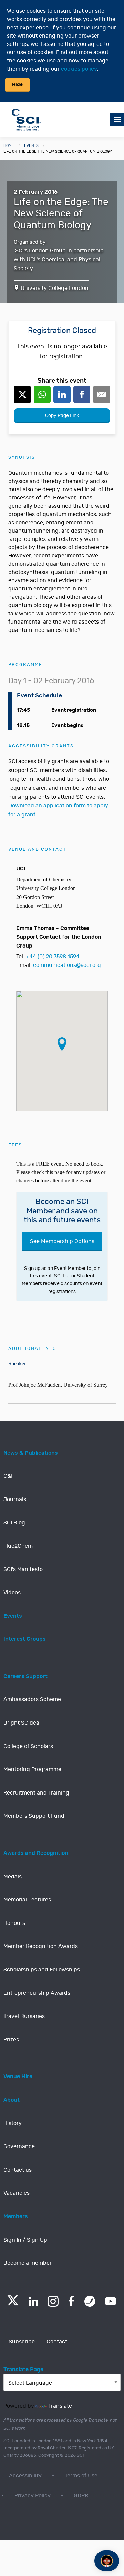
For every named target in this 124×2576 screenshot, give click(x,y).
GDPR (81, 2496)
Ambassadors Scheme (32, 1699)
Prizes (11, 2040)
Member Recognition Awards (41, 1946)
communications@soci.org (67, 965)
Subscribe (22, 2342)
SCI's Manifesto (23, 1569)
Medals (13, 1877)
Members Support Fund (34, 1816)
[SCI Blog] (90, 2301)
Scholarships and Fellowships (42, 1970)
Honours (14, 1923)
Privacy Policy (33, 2496)
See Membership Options (62, 1241)
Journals (15, 1499)
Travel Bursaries (24, 2016)
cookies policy (79, 69)
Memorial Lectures (27, 1900)
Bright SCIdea (21, 1723)
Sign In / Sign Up (25, 2240)
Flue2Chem (18, 1546)
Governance (19, 2146)
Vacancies (17, 2193)
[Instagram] (53, 2301)
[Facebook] (71, 2301)
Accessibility (25, 2476)
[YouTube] (111, 2301)
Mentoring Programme (32, 1769)
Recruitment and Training (36, 1793)
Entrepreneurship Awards (37, 1993)
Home (9, 146)
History (13, 2123)
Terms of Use (81, 2476)
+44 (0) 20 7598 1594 (53, 957)
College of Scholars (28, 1746)
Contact (57, 2342)
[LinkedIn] (33, 2301)
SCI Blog (14, 1523)
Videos (12, 1593)
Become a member (28, 2263)
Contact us (18, 2170)
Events (31, 146)
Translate (60, 2406)
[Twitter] (13, 2304)
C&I (8, 1476)
